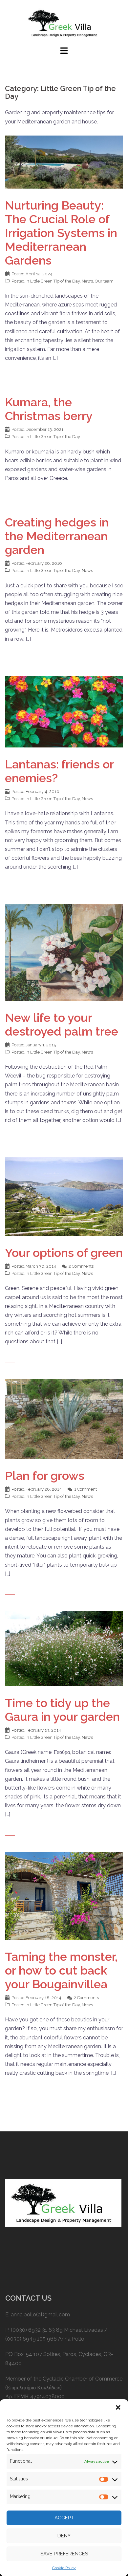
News (87, 281)
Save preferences (64, 2554)
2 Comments (81, 1266)
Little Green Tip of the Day (55, 281)
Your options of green (64, 1253)
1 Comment (85, 1489)
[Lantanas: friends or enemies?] (64, 711)
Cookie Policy (64, 2568)
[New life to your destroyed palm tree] (64, 952)
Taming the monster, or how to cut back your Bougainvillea (61, 1970)
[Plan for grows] (64, 1418)
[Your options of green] (64, 1196)
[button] (118, 2407)
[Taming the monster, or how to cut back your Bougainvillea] (64, 1895)
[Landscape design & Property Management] (64, 22)
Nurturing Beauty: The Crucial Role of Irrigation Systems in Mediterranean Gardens (61, 233)
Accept (64, 2518)
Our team (104, 281)
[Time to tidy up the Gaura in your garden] (64, 1648)
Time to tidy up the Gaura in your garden (62, 1710)
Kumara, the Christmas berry (49, 409)
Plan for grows (45, 1476)
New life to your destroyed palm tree (62, 1024)
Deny (64, 2536)
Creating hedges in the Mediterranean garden (57, 536)
